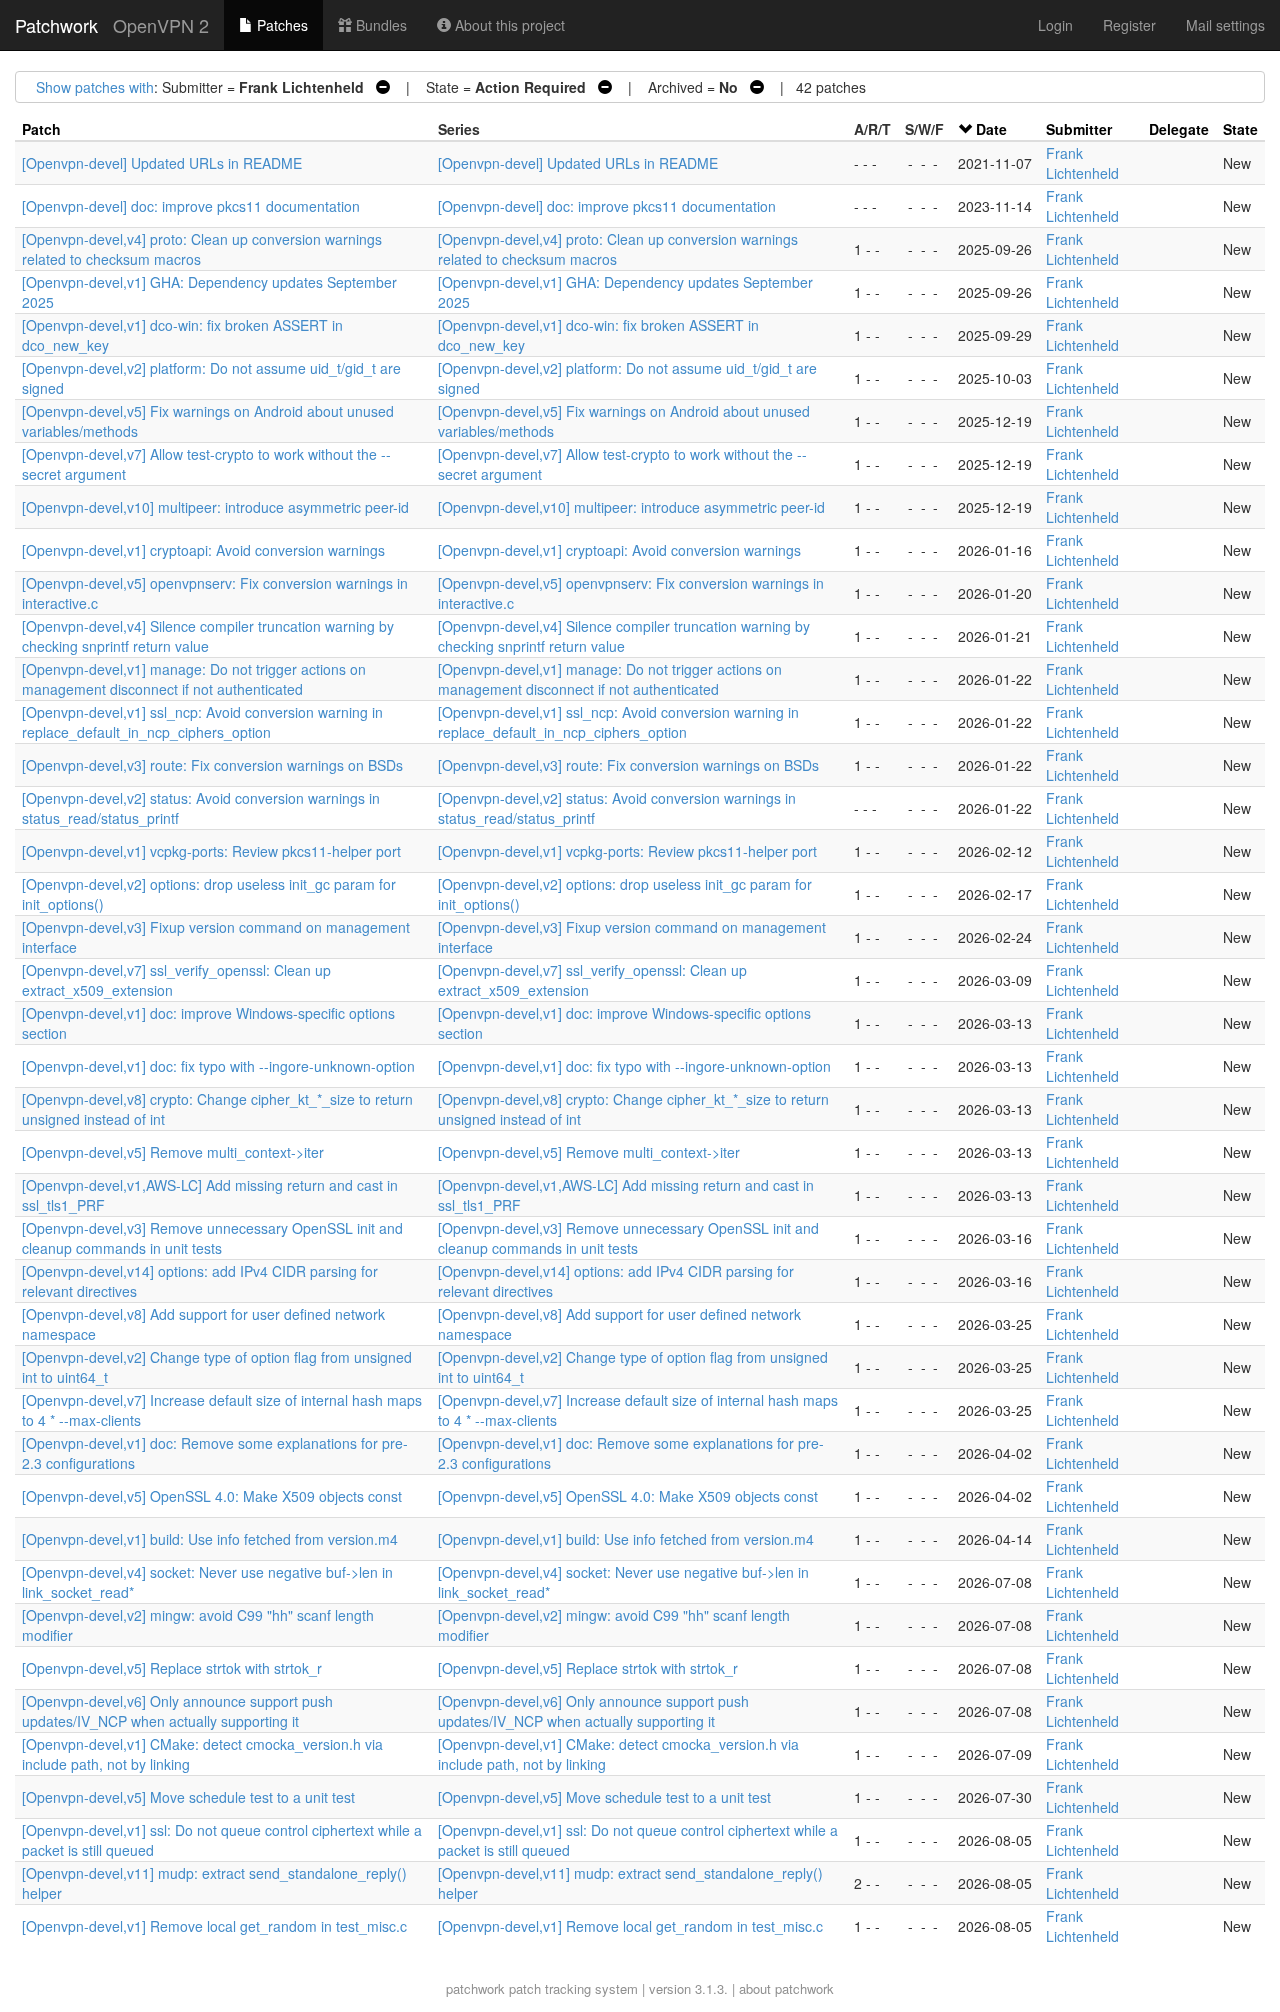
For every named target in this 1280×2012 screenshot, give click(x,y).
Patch (41, 129)
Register (1129, 25)
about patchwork (786, 1988)
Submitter (1079, 129)
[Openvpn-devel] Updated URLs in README (162, 163)
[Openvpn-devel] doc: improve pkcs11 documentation (191, 206)
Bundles (379, 25)
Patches (280, 25)
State (1240, 129)
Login (1055, 25)
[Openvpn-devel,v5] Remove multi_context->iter (173, 1152)
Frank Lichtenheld (1082, 163)
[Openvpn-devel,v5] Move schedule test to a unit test (188, 1797)
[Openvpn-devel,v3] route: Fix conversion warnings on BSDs (212, 765)
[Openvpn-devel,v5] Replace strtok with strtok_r (172, 1668)
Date (991, 129)
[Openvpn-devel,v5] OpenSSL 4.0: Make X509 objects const (212, 1496)
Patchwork (56, 25)
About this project (508, 25)
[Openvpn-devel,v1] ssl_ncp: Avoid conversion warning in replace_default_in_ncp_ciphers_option (202, 722)
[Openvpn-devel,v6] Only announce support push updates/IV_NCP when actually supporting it (177, 1711)
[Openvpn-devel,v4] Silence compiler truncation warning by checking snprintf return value (208, 636)
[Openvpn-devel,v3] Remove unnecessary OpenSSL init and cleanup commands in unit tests (212, 1238)
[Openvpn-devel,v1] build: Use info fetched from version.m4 (210, 1539)
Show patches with (95, 87)
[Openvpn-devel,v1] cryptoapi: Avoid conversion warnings (203, 550)
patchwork (475, 1988)
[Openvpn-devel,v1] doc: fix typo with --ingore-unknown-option (218, 1066)
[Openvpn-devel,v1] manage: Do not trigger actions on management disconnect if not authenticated (194, 679)
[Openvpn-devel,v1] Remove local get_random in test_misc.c (214, 1926)
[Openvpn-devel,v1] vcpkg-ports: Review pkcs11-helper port (211, 851)
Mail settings (1225, 25)
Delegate (1179, 129)
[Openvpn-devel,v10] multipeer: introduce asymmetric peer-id (215, 507)
